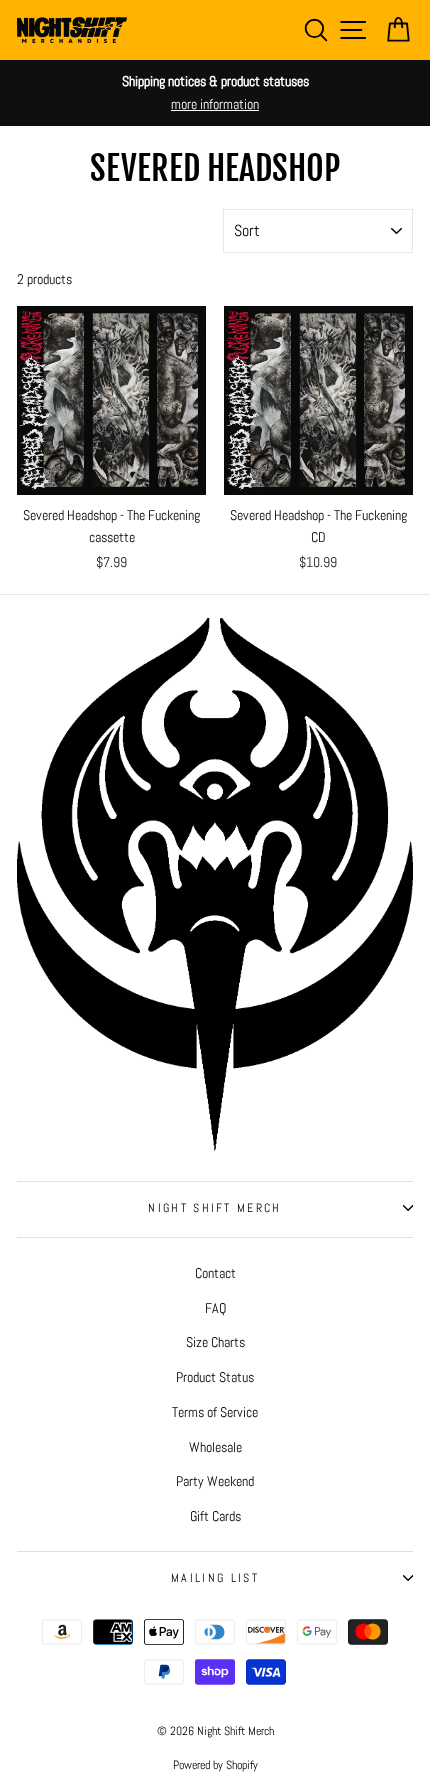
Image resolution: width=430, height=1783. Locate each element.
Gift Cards (215, 1516)
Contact (215, 1273)
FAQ (215, 1308)
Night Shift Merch (214, 1208)
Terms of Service (215, 1412)
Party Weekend (215, 1481)
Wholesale (215, 1447)
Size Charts (215, 1342)
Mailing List (215, 1578)
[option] (215, 93)
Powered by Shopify (215, 1765)
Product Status (215, 1377)
